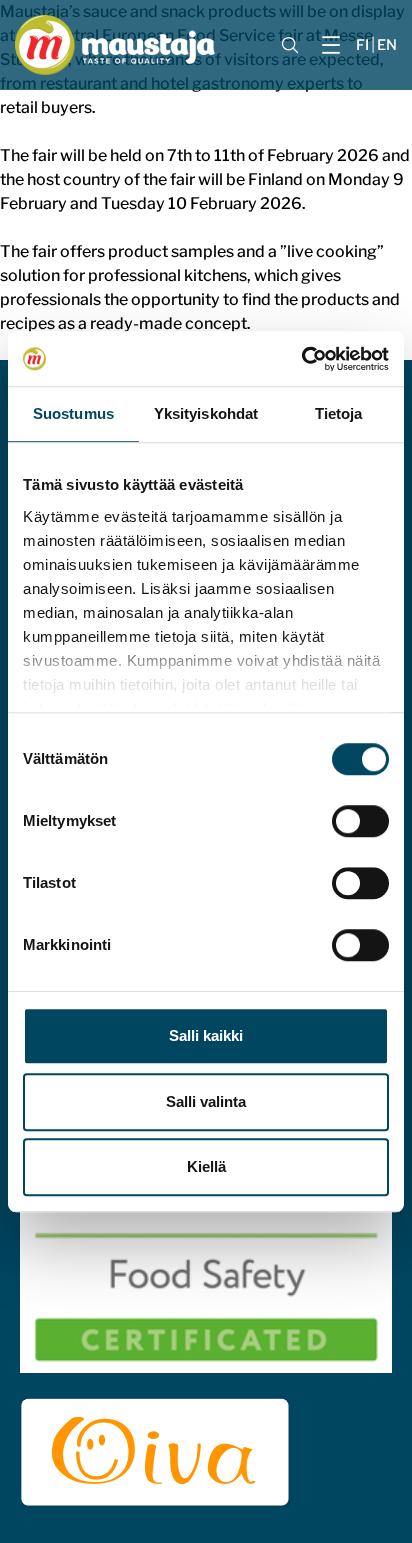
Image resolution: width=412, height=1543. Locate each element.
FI (362, 45)
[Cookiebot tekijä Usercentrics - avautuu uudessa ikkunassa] (301, 359)
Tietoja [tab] (339, 413)
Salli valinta (206, 1101)
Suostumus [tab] (73, 413)
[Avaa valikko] (331, 45)
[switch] (360, 821)
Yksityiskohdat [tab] (206, 413)
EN (387, 45)
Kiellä (206, 1166)
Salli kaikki (206, 1035)
